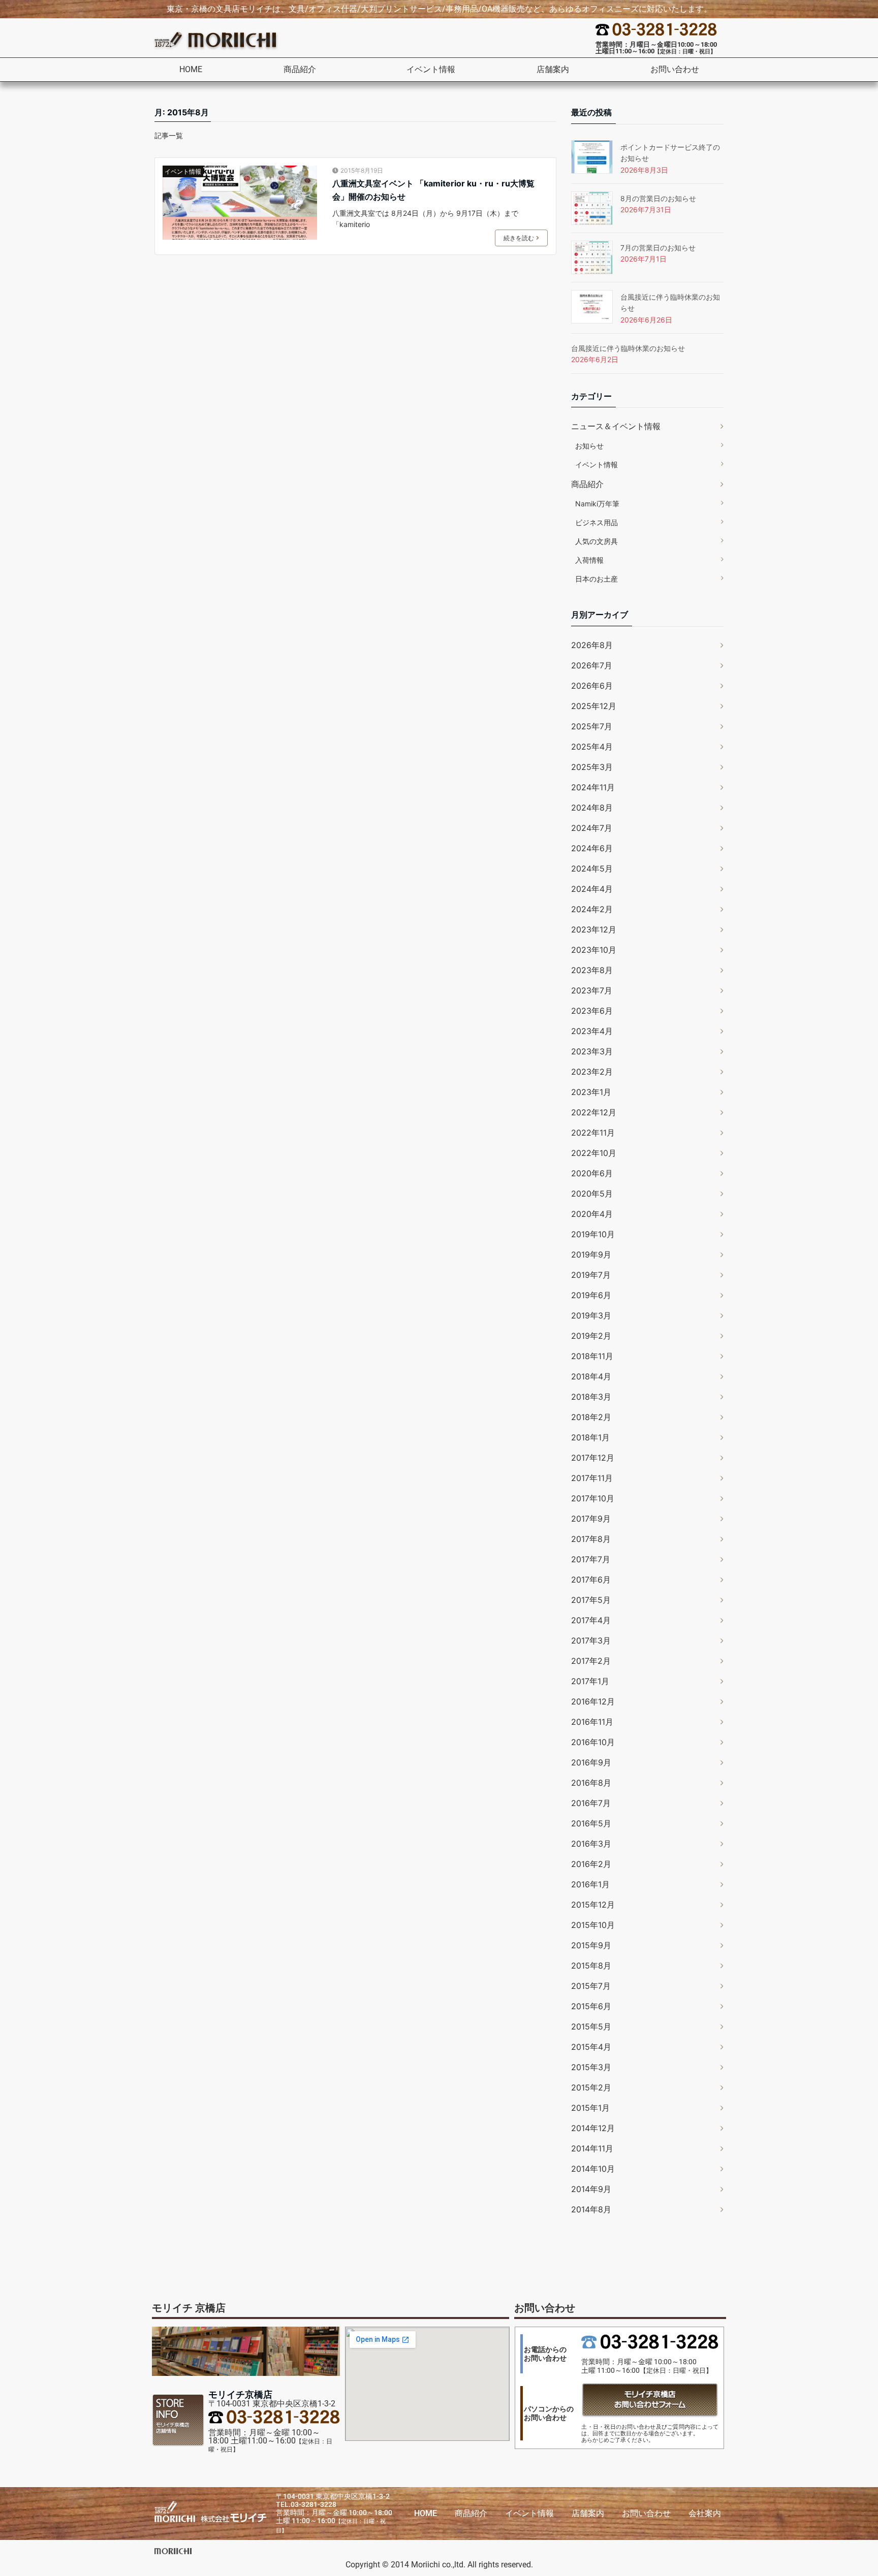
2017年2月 (591, 1661)
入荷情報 (589, 560)
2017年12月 (593, 1458)
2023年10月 (594, 950)
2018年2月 (591, 1417)
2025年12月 (594, 706)
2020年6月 (592, 1173)
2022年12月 (594, 1112)
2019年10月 (593, 1234)
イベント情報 (431, 69)
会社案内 (705, 2513)
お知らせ (589, 446)
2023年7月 (592, 990)
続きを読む (519, 238)
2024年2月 (592, 909)
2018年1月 (590, 1437)
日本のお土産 (597, 579)
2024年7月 (592, 828)
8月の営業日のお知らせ (658, 198)
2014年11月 (592, 2148)
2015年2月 (591, 2087)
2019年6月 (591, 1295)
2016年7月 (591, 1803)
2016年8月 (591, 1783)
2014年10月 (593, 2169)
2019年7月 (591, 1275)
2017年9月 (591, 1519)
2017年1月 (590, 1681)
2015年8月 (591, 1966)
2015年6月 (591, 2006)
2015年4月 (591, 2047)
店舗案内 (553, 69)
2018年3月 (591, 1397)
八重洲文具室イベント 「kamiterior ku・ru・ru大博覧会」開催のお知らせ (433, 190)
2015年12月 (593, 1905)
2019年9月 (591, 1254)
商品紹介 (300, 69)
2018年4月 (591, 1376)
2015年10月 (593, 1925)
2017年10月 (593, 1498)
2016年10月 (593, 1742)
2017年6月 (591, 1580)
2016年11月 (592, 1722)
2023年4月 (592, 1031)
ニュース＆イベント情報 (616, 426)
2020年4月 (592, 1214)
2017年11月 (592, 1478)
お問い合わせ (675, 69)
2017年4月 (591, 1620)
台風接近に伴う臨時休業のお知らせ (628, 348)
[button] (304, 70)
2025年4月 (592, 747)
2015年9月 (591, 1945)
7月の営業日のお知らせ (658, 248)
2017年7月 (591, 1559)
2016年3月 (591, 1844)
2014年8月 (591, 2209)
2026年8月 (592, 645)
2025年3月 (592, 767)
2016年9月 (591, 1762)
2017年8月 (591, 1539)
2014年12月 (593, 2128)
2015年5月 (591, 2026)
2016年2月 (591, 1864)
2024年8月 (592, 808)
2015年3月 (591, 2067)
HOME (191, 69)
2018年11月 (592, 1356)
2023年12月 (594, 929)
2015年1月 (590, 2108)
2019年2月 (591, 1336)
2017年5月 (591, 1600)
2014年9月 (591, 2189)
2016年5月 (591, 1823)
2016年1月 (590, 1884)
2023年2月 (592, 1072)
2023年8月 (592, 970)
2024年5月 (592, 868)
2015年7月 (591, 1986)
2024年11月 (593, 787)
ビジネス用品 (597, 522)
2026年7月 (592, 665)
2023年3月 (592, 1051)
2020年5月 (592, 1194)
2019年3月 (591, 1315)
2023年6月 (592, 1011)
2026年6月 (592, 686)
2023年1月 (591, 1092)
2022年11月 (593, 1133)
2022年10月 (594, 1153)
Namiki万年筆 (597, 504)
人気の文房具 (597, 541)
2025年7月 (592, 726)
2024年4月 (592, 889)
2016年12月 (593, 1701)
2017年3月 (591, 1640)
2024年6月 (592, 848)
